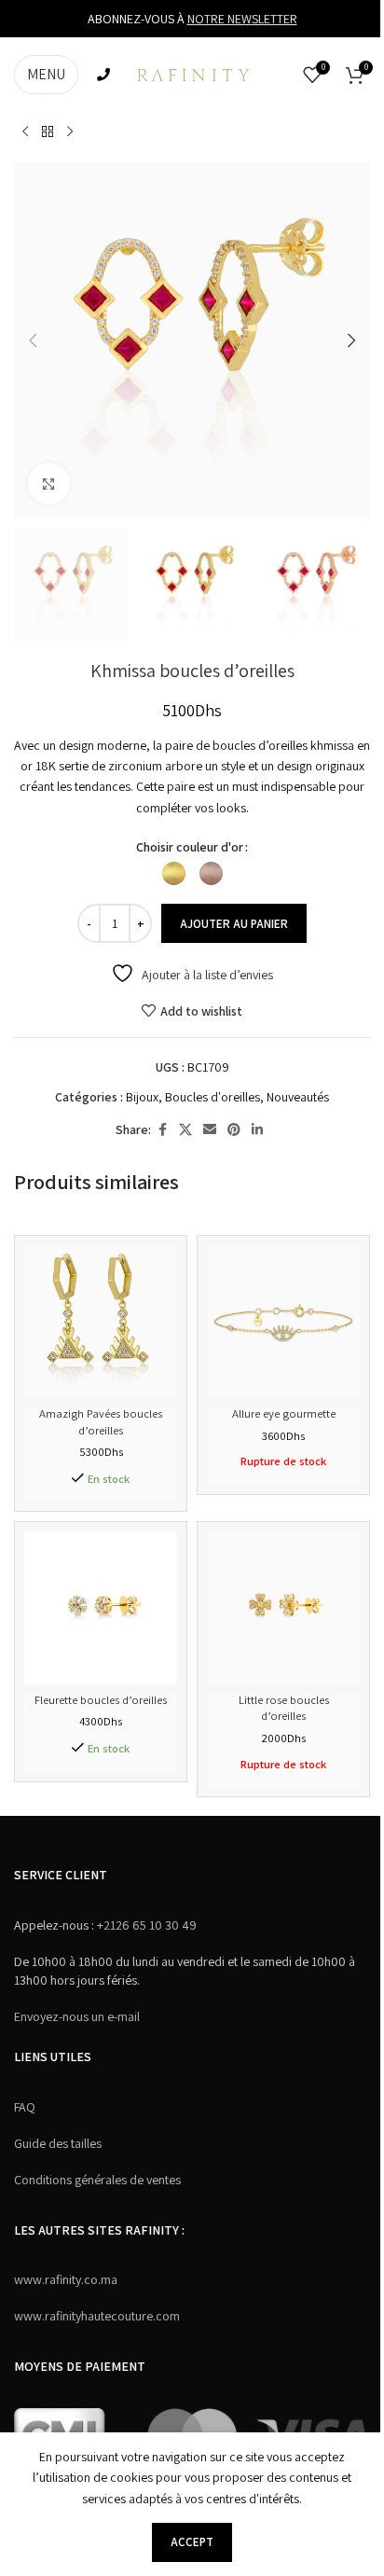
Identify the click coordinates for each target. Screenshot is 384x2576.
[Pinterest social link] (234, 1130)
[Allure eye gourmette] (283, 1322)
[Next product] (70, 132)
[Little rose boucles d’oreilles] (283, 1608)
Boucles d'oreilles (213, 1097)
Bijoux (142, 1097)
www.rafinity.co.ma (66, 2279)
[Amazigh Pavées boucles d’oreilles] (101, 1322)
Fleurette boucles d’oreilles (101, 1700)
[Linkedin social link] (257, 1130)
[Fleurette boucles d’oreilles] (101, 1608)
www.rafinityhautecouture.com (97, 2316)
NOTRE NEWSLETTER (242, 19)
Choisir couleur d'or (190, 847)
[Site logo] (192, 74)
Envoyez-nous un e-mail (77, 2016)
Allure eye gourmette (284, 1413)
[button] (33, 340)
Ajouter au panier (234, 924)
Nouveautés (298, 1097)
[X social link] (185, 1130)
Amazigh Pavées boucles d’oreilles (101, 1422)
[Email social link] (210, 1130)
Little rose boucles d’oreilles (284, 1708)
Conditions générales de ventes (97, 2180)
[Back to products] (48, 132)
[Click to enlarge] (49, 484)
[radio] (174, 873)
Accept (192, 2542)
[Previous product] (25, 132)
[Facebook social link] (162, 1130)
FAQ (25, 2107)
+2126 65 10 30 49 (145, 1925)
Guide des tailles (58, 2143)
